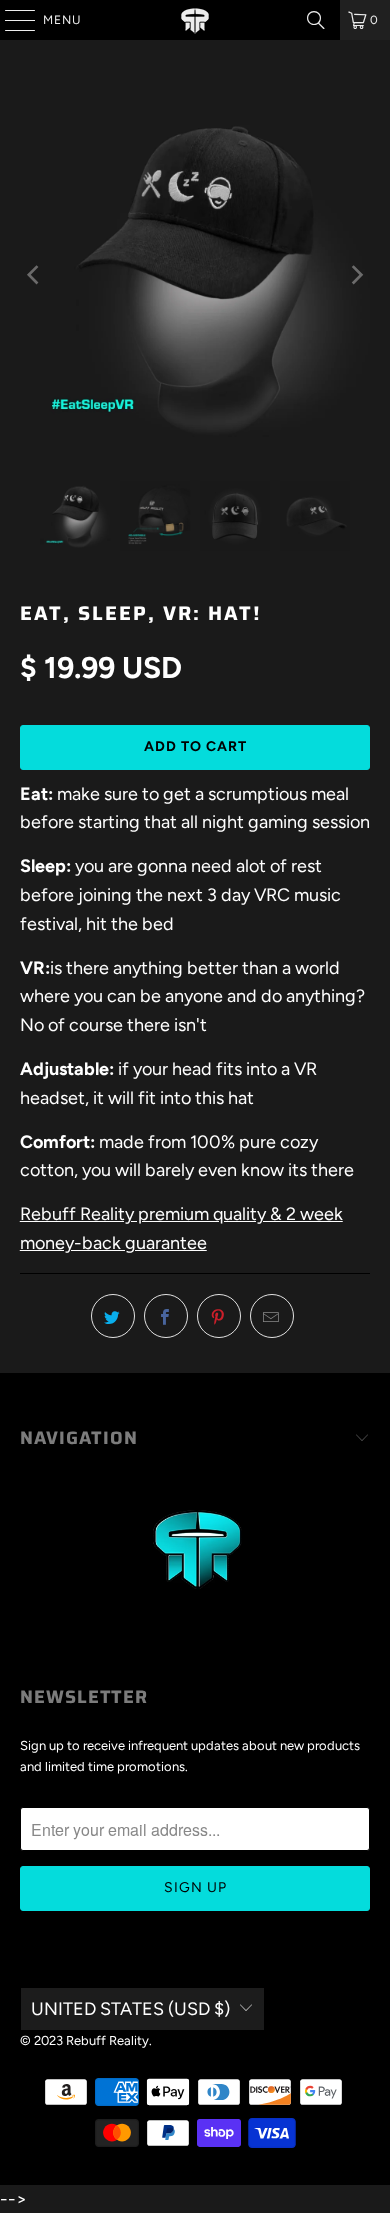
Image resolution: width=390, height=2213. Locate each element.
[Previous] (35, 275)
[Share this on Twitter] (113, 1316)
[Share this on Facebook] (166, 1316)
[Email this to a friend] (272, 1316)
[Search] (316, 20)
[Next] (355, 275)
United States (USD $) (130, 2009)
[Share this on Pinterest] (219, 1316)
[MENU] (10, 20)
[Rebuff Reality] (195, 20)
